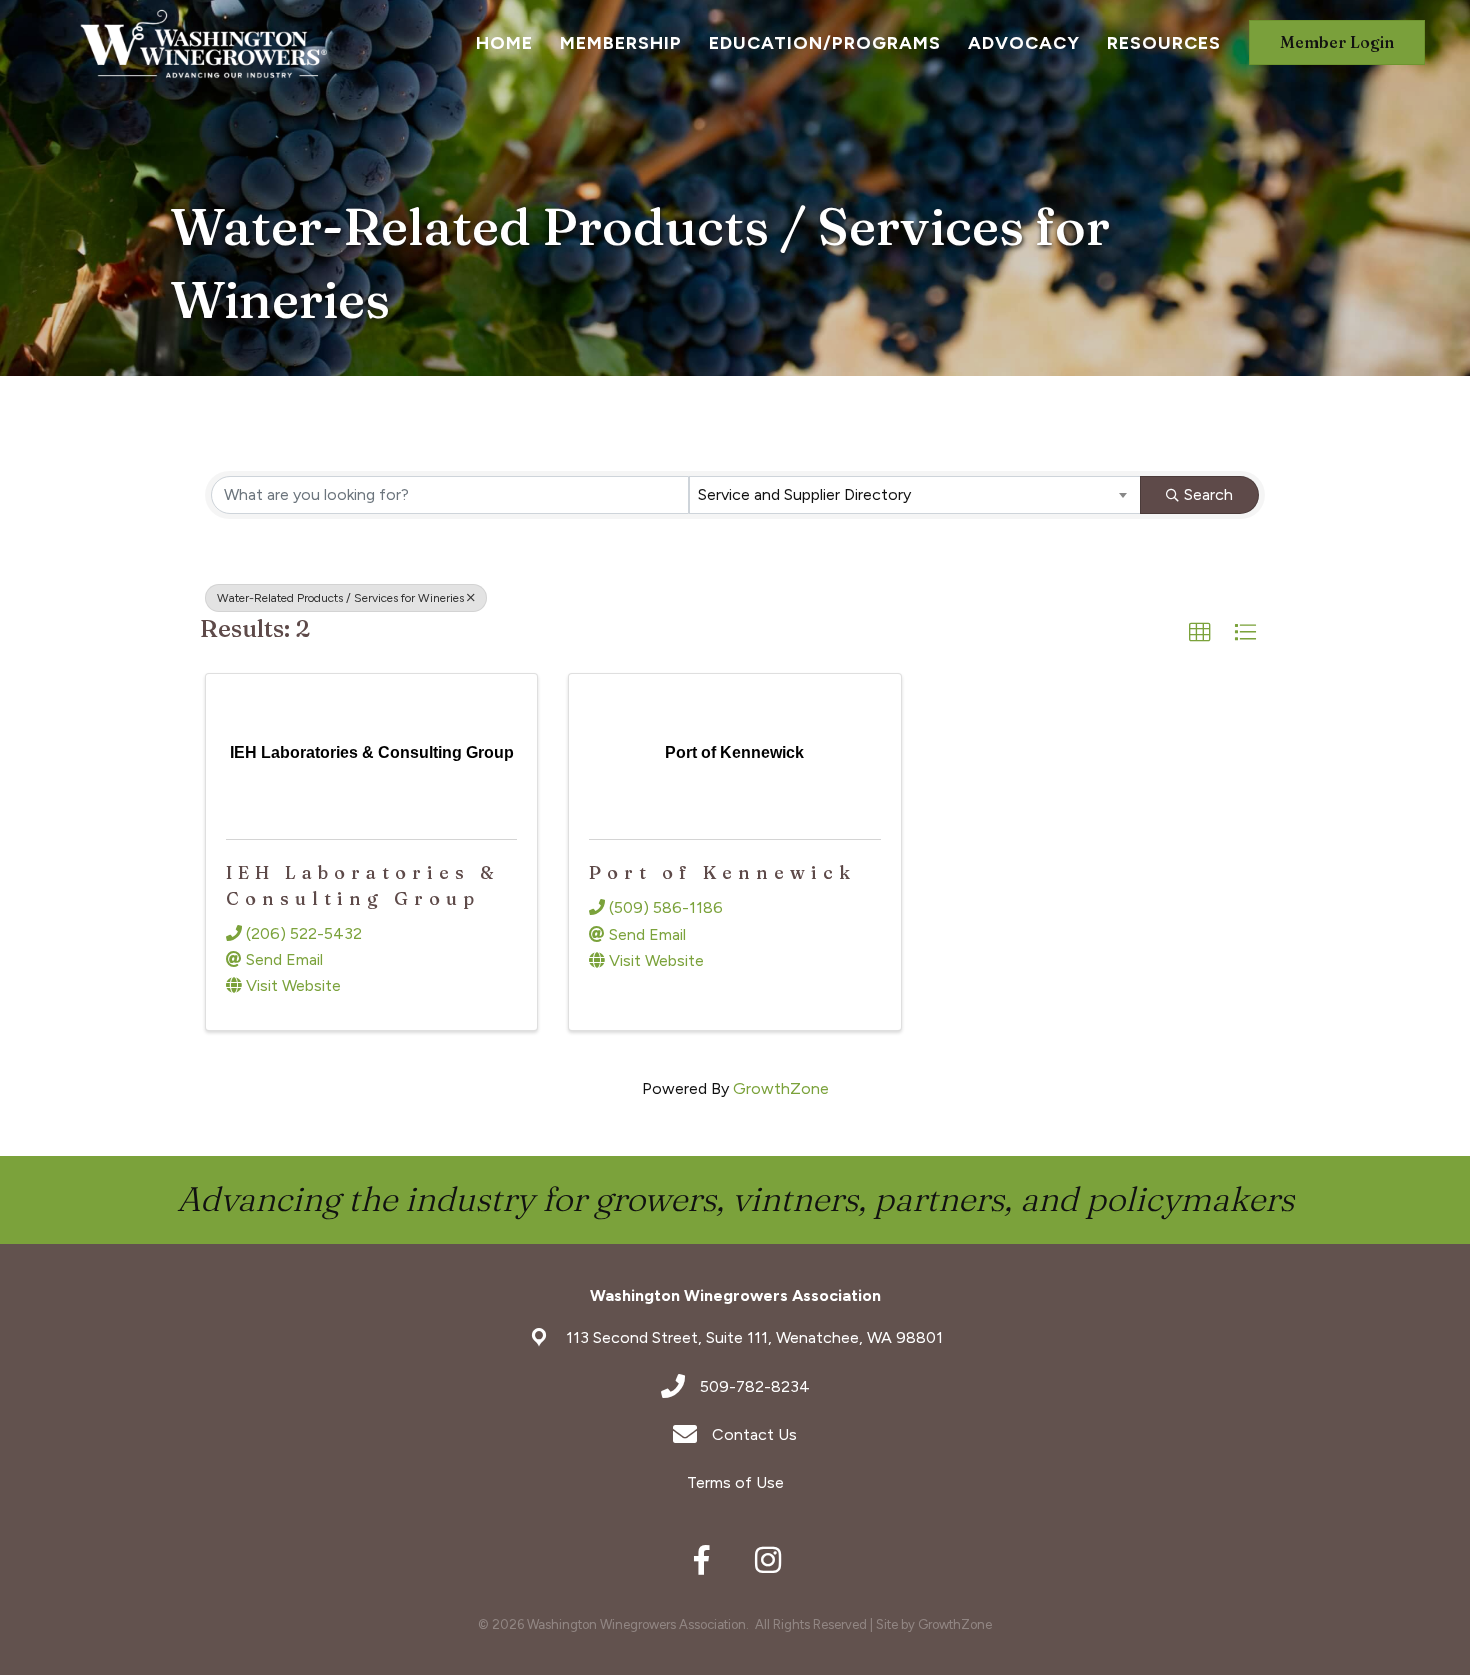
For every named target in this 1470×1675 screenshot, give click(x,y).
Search (1208, 494)
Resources (1164, 43)
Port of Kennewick (722, 872)
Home (504, 43)
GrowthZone (781, 1088)
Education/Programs (825, 43)
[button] (1200, 633)
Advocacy (1024, 43)
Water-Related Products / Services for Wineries (340, 598)
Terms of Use (735, 1482)
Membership (621, 43)
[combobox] (915, 495)
